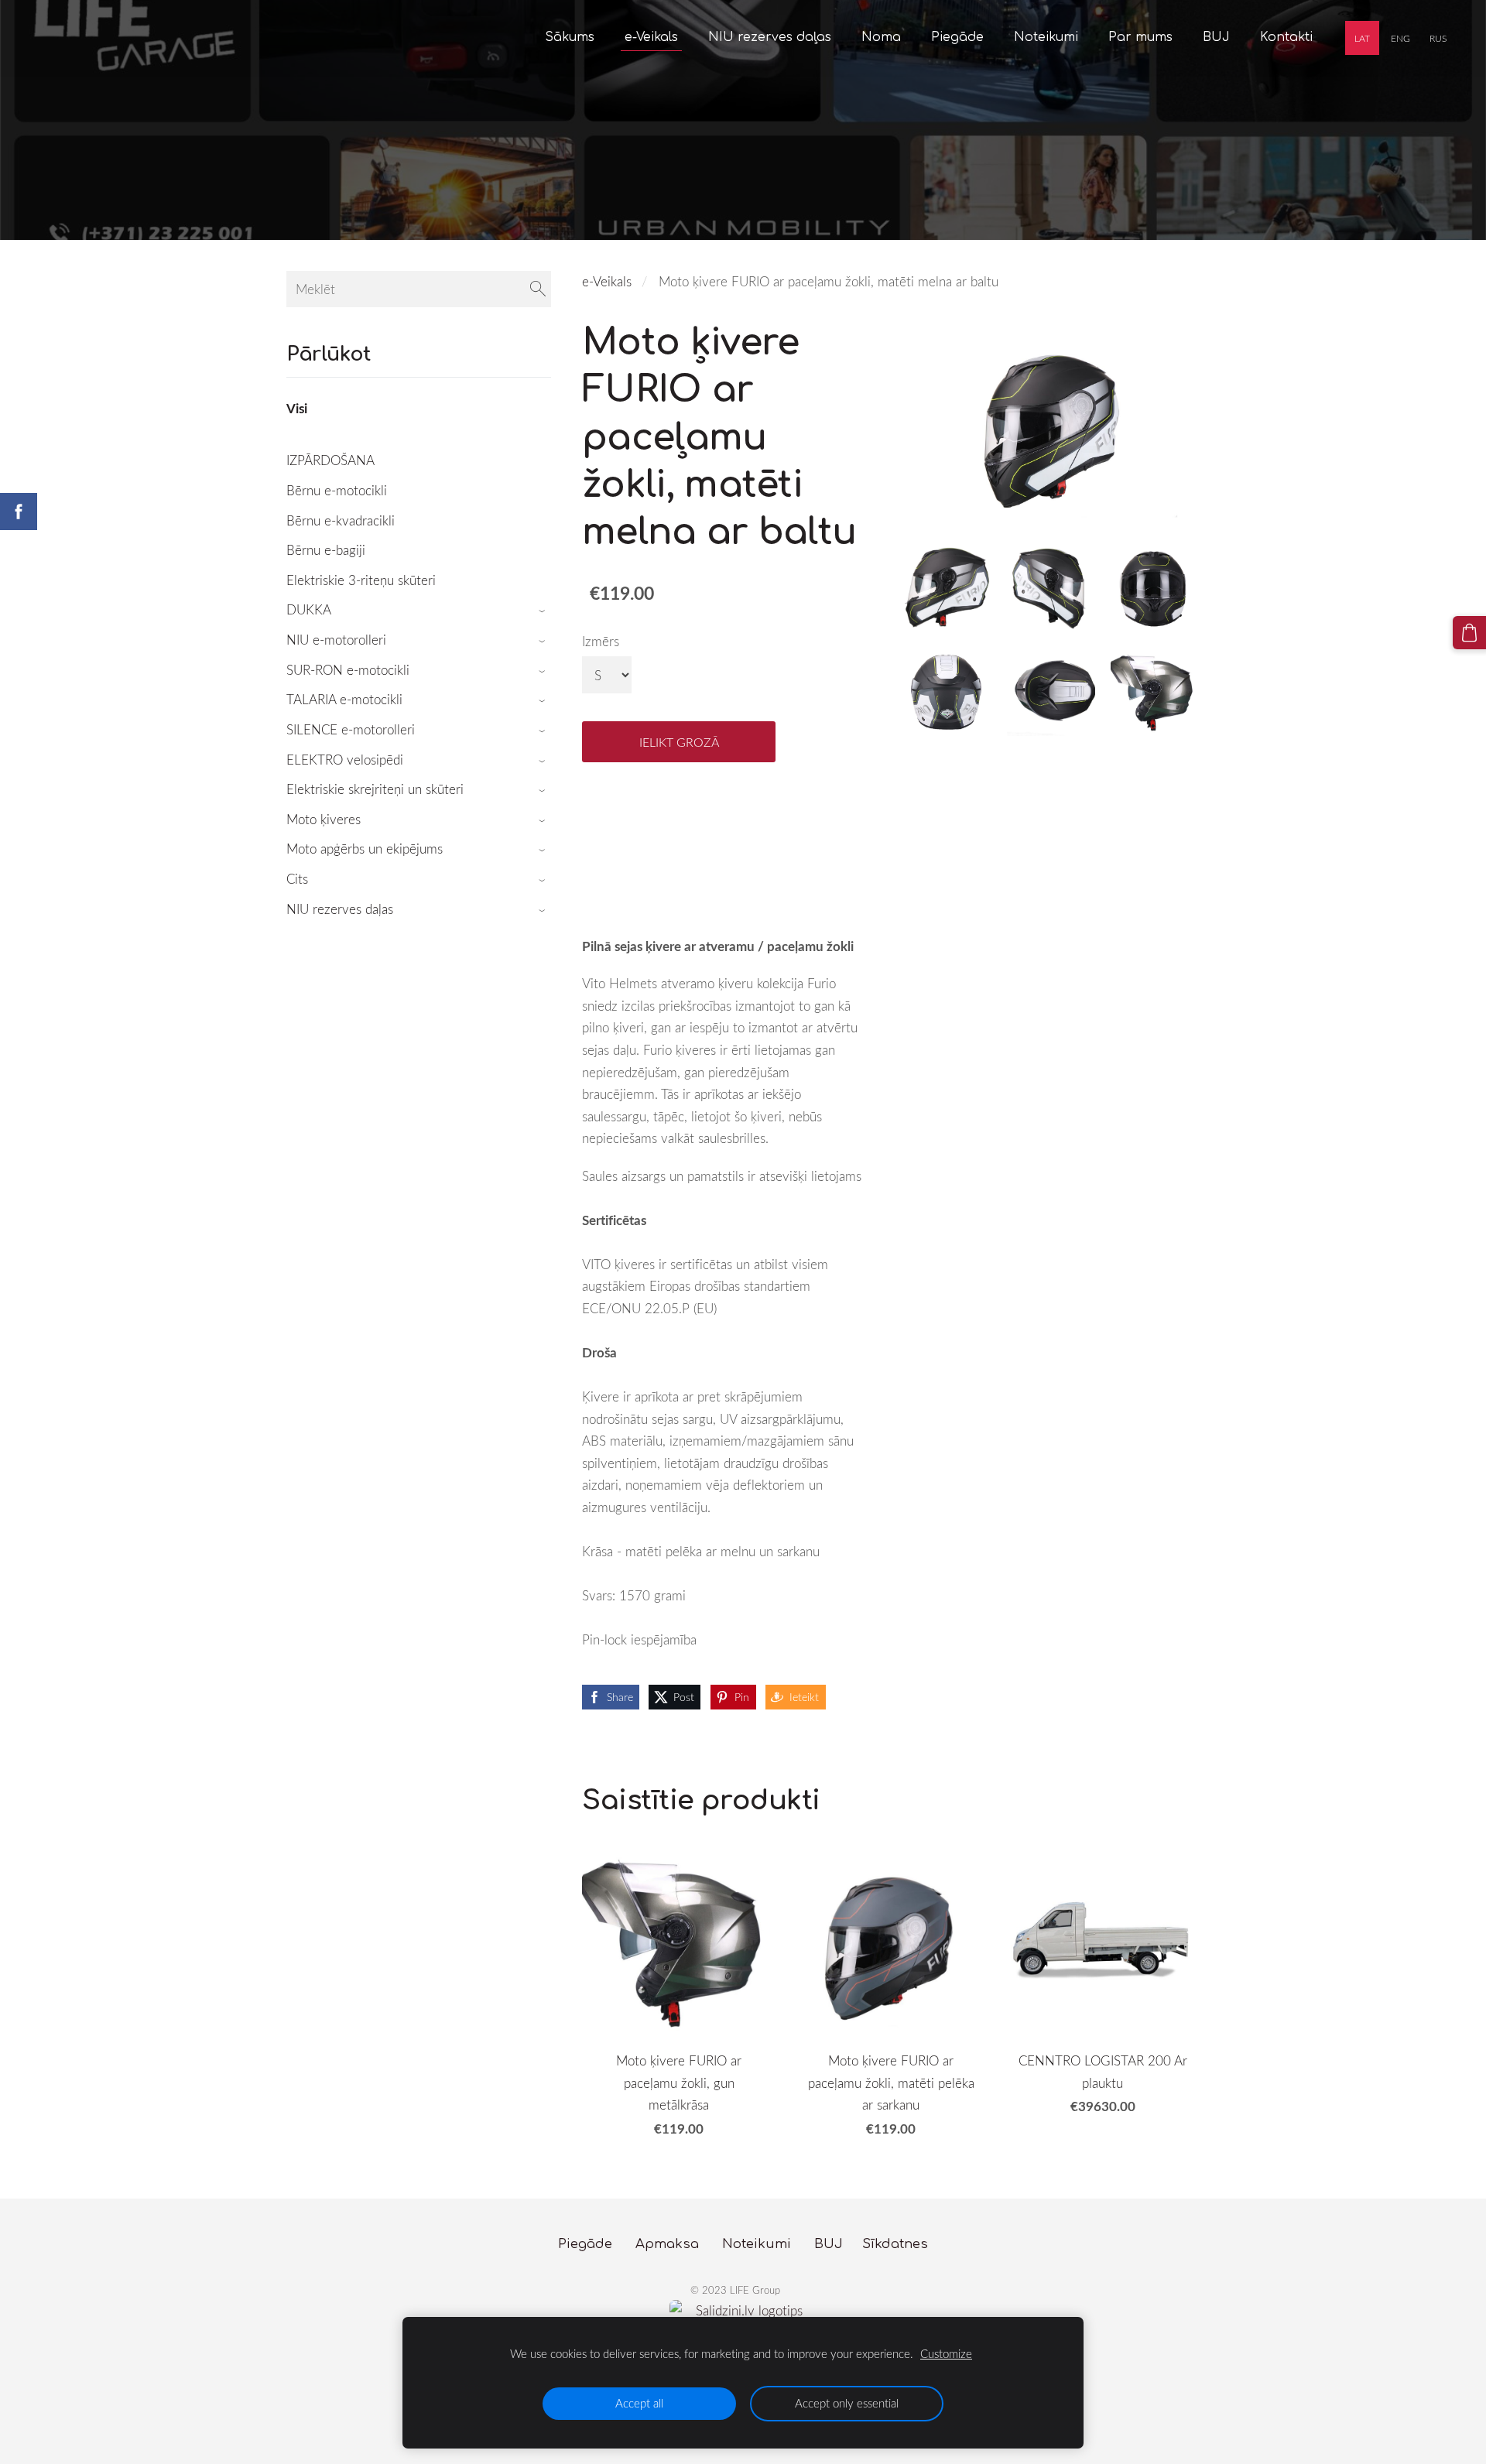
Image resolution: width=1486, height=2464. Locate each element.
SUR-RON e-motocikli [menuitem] (348, 670)
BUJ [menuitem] (1216, 37)
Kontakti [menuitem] (1286, 37)
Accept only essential (847, 2403)
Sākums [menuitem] (570, 37)
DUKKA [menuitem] (309, 609)
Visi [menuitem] (297, 408)
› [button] (544, 611)
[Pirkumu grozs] (1469, 633)
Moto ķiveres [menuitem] (324, 819)
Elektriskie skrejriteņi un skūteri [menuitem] (375, 789)
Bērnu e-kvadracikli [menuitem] (341, 520)
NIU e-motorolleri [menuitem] (336, 640)
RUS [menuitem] (1438, 38)
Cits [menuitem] (297, 879)
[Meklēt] (538, 289)
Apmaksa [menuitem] (667, 2244)
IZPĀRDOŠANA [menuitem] (330, 460)
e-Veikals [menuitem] (651, 37)
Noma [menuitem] (881, 37)
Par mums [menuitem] (1140, 37)
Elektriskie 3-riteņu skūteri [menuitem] (361, 580)
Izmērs (601, 641)
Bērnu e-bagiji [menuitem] (326, 550)
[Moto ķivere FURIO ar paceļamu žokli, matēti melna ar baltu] (947, 588)
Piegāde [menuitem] (957, 37)
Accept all (639, 2403)
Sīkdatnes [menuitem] (895, 2244)
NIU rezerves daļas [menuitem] (770, 37)
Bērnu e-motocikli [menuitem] (337, 490)
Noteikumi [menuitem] (1046, 37)
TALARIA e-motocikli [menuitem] (344, 699)
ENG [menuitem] (1400, 38)
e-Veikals (607, 281)
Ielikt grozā (679, 742)
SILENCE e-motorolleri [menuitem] (351, 729)
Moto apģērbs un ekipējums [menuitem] (365, 849)
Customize (946, 2353)
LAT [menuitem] (1362, 38)
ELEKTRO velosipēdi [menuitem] (345, 760)
